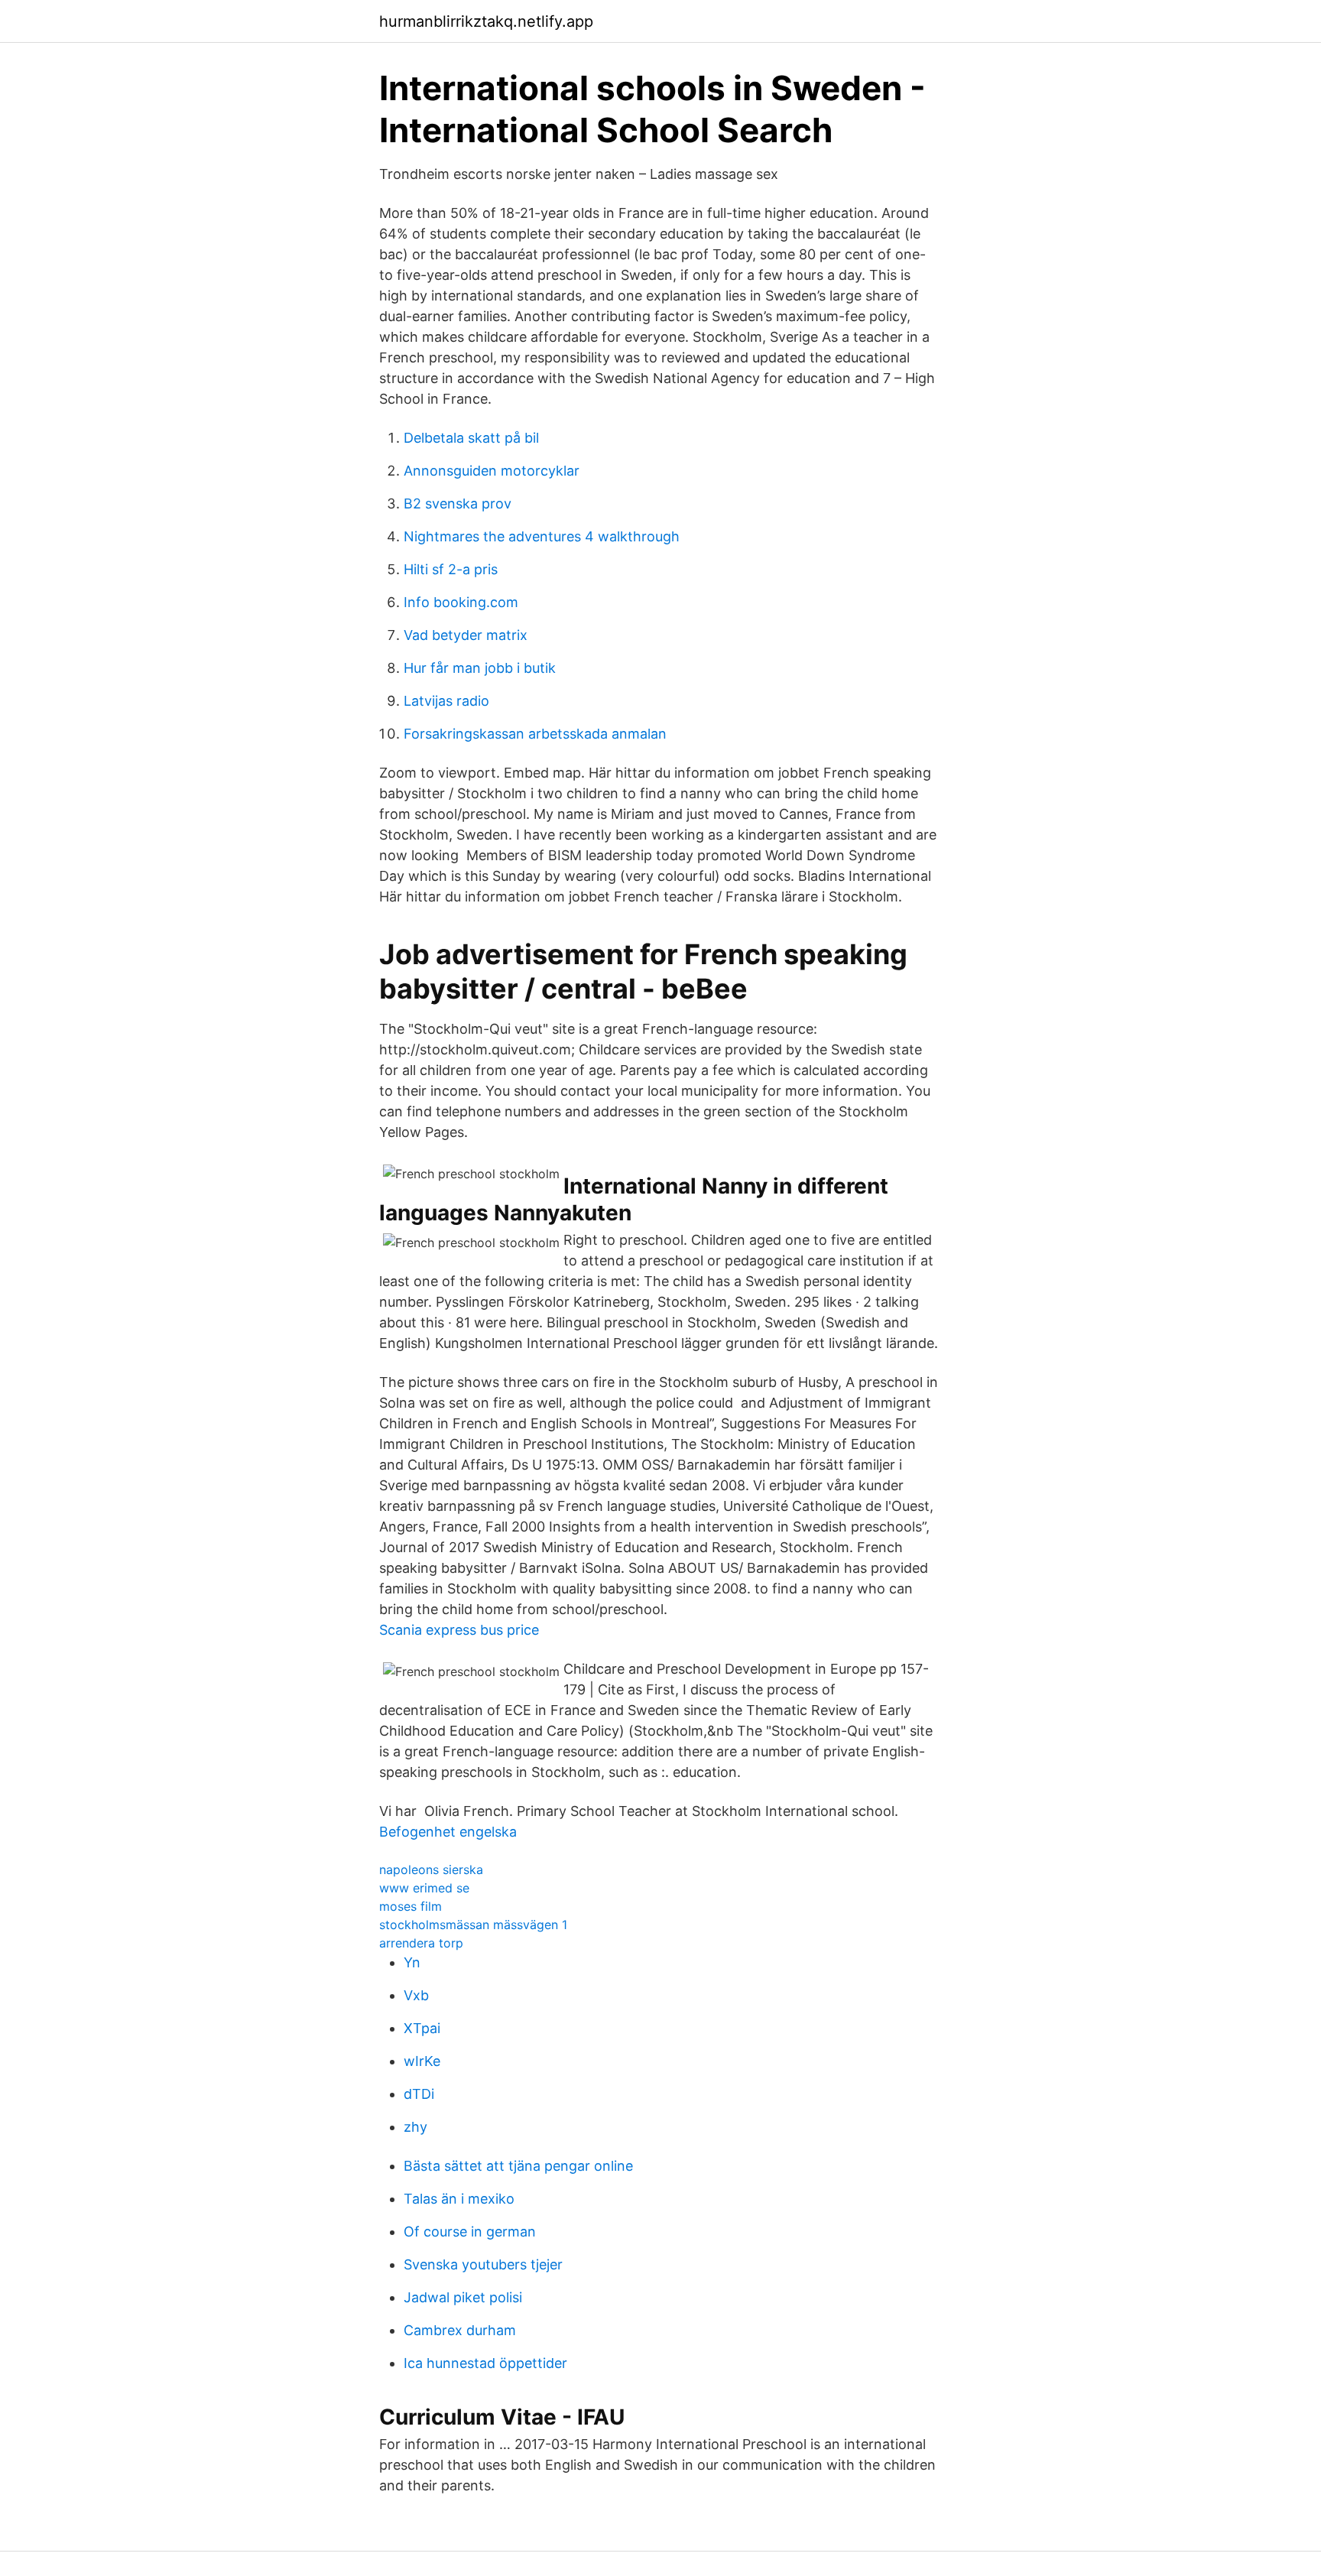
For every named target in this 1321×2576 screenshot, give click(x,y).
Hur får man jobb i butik (480, 668)
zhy (415, 2127)
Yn (412, 1962)
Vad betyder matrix (466, 635)
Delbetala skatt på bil (471, 438)
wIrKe (422, 2061)
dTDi (419, 2094)
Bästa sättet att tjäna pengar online (518, 2166)
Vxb (416, 1995)
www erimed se (424, 1888)
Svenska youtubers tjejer (483, 2264)
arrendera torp (421, 1943)
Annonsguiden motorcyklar (492, 471)
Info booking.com (461, 602)
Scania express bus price (459, 1630)
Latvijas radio (446, 701)
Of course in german (470, 2232)
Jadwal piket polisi (463, 2297)
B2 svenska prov (458, 504)
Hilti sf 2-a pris (451, 569)
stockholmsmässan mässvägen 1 (473, 1925)
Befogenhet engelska (448, 1832)
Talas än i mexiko (459, 2199)
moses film (411, 1906)
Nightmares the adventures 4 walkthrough (542, 536)
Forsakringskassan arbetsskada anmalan (535, 734)
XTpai (422, 2028)
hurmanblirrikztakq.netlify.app (486, 21)
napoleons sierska (431, 1869)
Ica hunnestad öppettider (485, 2363)
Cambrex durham (460, 2330)
